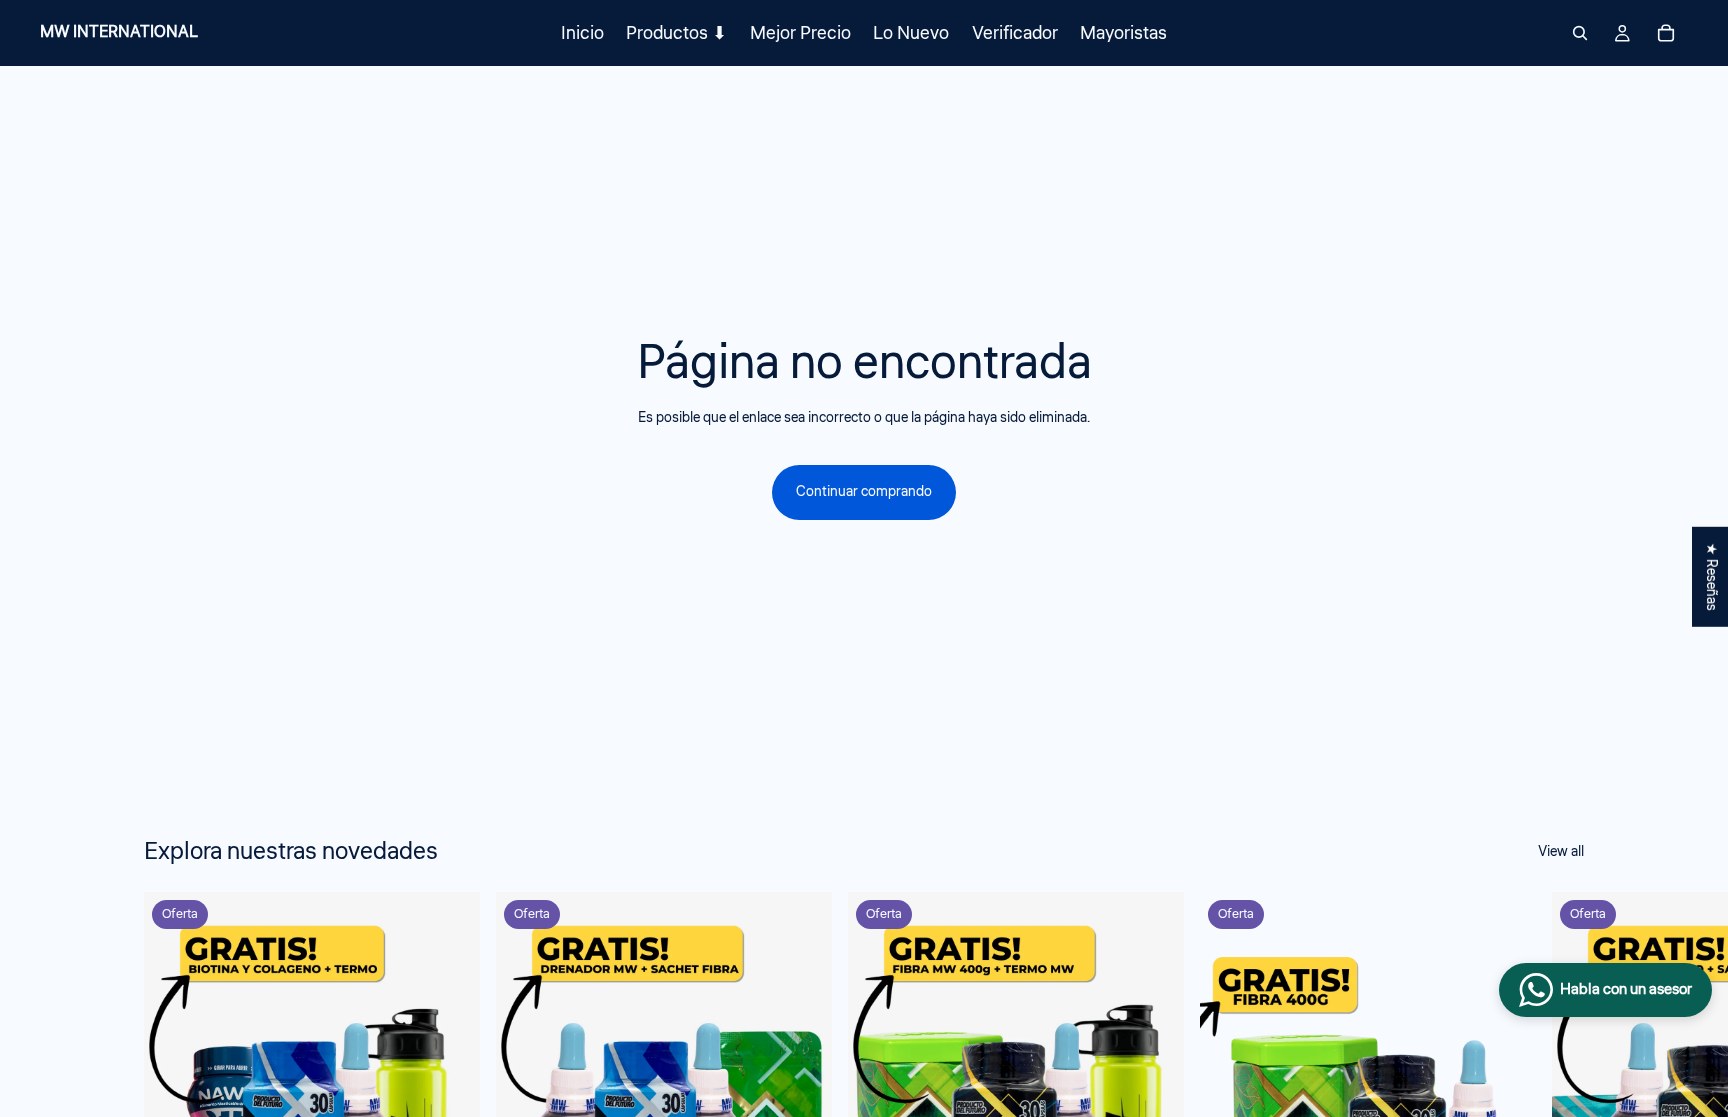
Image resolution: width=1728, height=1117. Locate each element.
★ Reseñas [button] (1711, 576)
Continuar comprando (864, 492)
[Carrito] (1666, 33)
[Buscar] (1580, 33)
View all (1561, 852)
